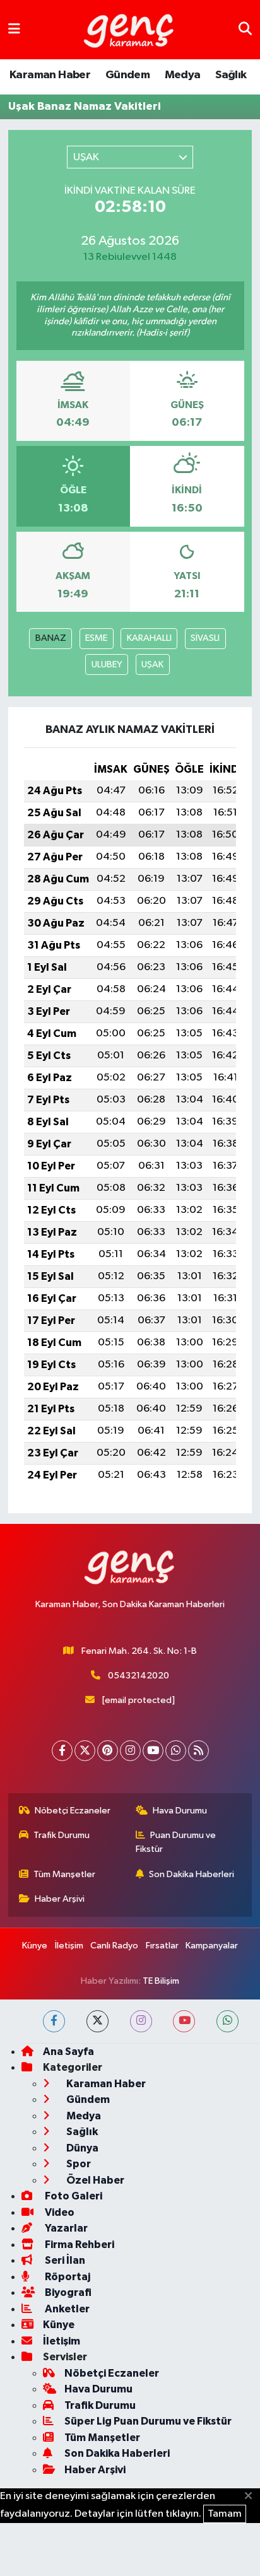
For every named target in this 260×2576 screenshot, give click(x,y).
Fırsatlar (162, 1946)
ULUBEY (107, 664)
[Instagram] (130, 1751)
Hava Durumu (180, 1811)
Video (59, 2212)
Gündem (127, 75)
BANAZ (51, 638)
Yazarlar (65, 2228)
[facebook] (54, 2021)
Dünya (81, 2148)
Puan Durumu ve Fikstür (176, 1842)
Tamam (225, 2514)
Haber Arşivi (60, 1899)
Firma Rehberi (79, 2245)
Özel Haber (94, 2180)
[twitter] (98, 2021)
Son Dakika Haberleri (192, 1874)
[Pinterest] (108, 1751)
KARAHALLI (149, 638)
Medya (183, 75)
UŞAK (152, 664)
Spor (78, 2164)
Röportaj (67, 2277)
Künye (35, 1946)
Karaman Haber (50, 75)
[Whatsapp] (176, 1751)
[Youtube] (153, 1751)
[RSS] (198, 1751)
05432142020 (139, 1676)
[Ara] (245, 29)
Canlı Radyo (114, 1946)
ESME (96, 638)
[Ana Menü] (14, 29)
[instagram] (141, 2021)
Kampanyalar (212, 1946)
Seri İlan (64, 2260)
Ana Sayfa (68, 2052)
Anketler (66, 2309)
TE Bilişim (161, 1981)
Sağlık (231, 75)
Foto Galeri (73, 2196)
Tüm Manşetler (64, 1874)
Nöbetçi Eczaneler (73, 1811)
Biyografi (67, 2292)
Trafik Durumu (62, 1835)
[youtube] (184, 2021)
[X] (85, 1751)
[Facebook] (62, 1751)
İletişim (69, 1946)
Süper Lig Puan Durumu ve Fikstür (148, 2421)
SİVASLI (205, 638)
